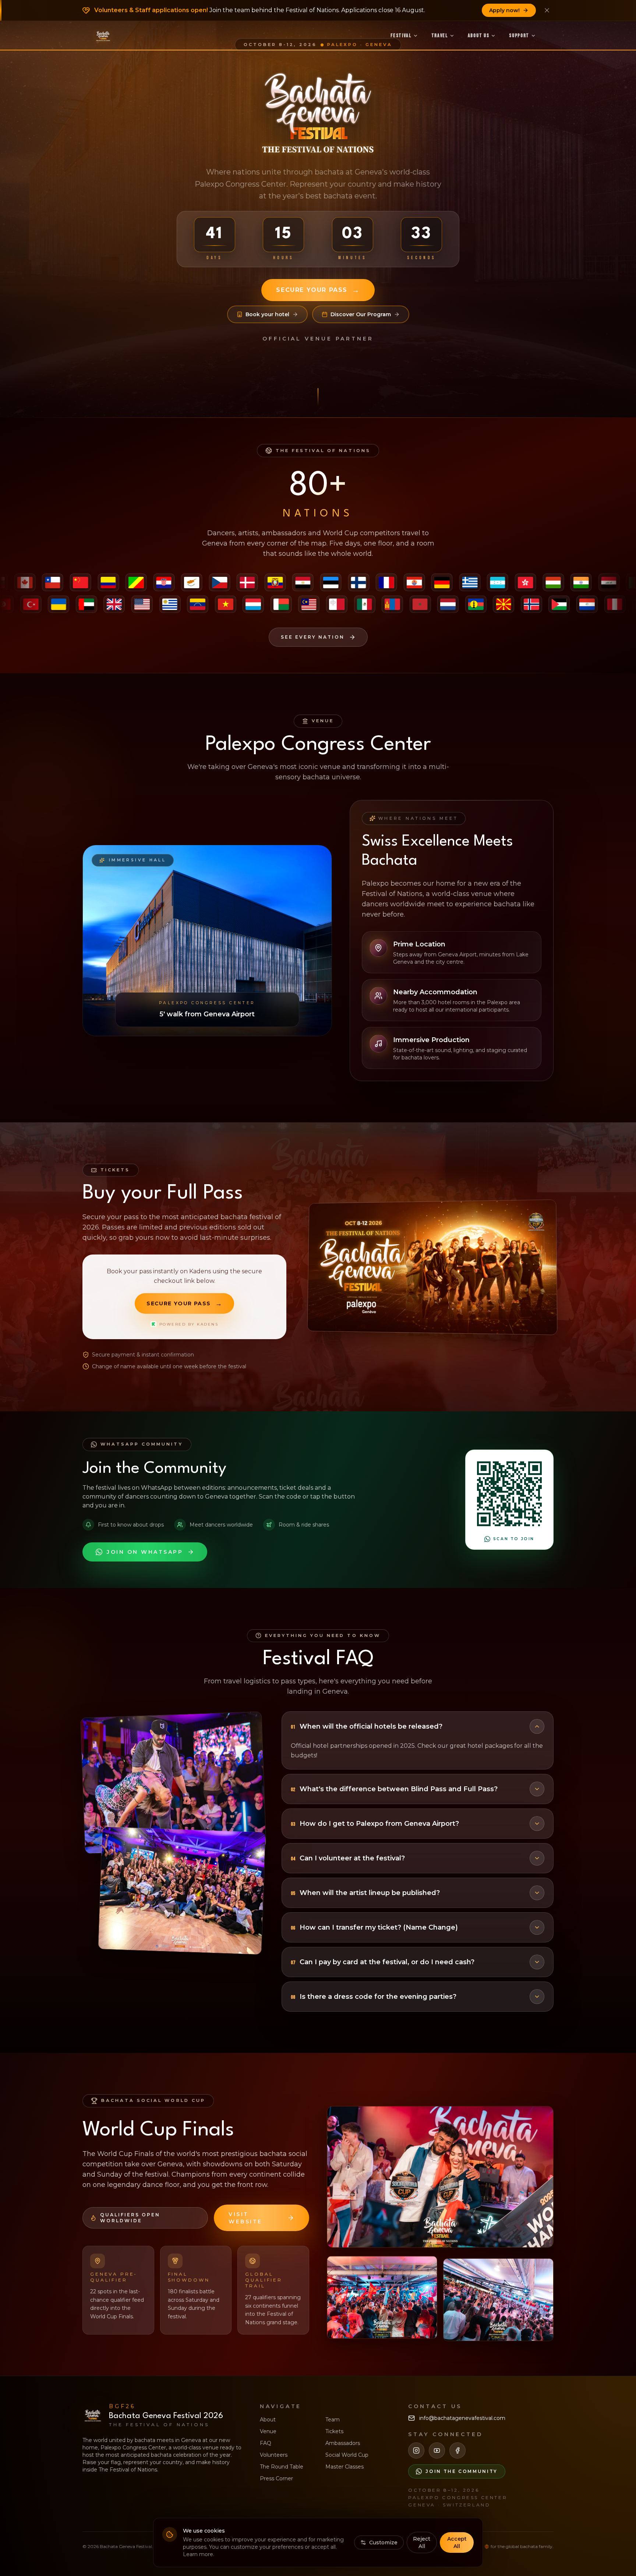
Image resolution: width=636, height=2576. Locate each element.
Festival (401, 36)
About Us (478, 36)
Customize (383, 2543)
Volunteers (274, 2455)
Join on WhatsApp (145, 1552)
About (268, 2420)
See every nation (313, 637)
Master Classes (344, 2467)
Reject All (422, 2543)
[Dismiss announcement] (547, 10)
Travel (440, 36)
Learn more (198, 2554)
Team (333, 2420)
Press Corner (276, 2478)
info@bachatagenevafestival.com (462, 2418)
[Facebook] (457, 2450)
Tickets (334, 2431)
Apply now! (504, 10)
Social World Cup (347, 2455)
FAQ (266, 2443)
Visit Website (245, 2218)
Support (519, 36)
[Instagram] (416, 2450)
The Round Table (282, 2467)
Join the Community (462, 2471)
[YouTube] (437, 2450)
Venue (268, 2431)
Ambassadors (343, 2443)
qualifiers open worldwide (130, 2218)
